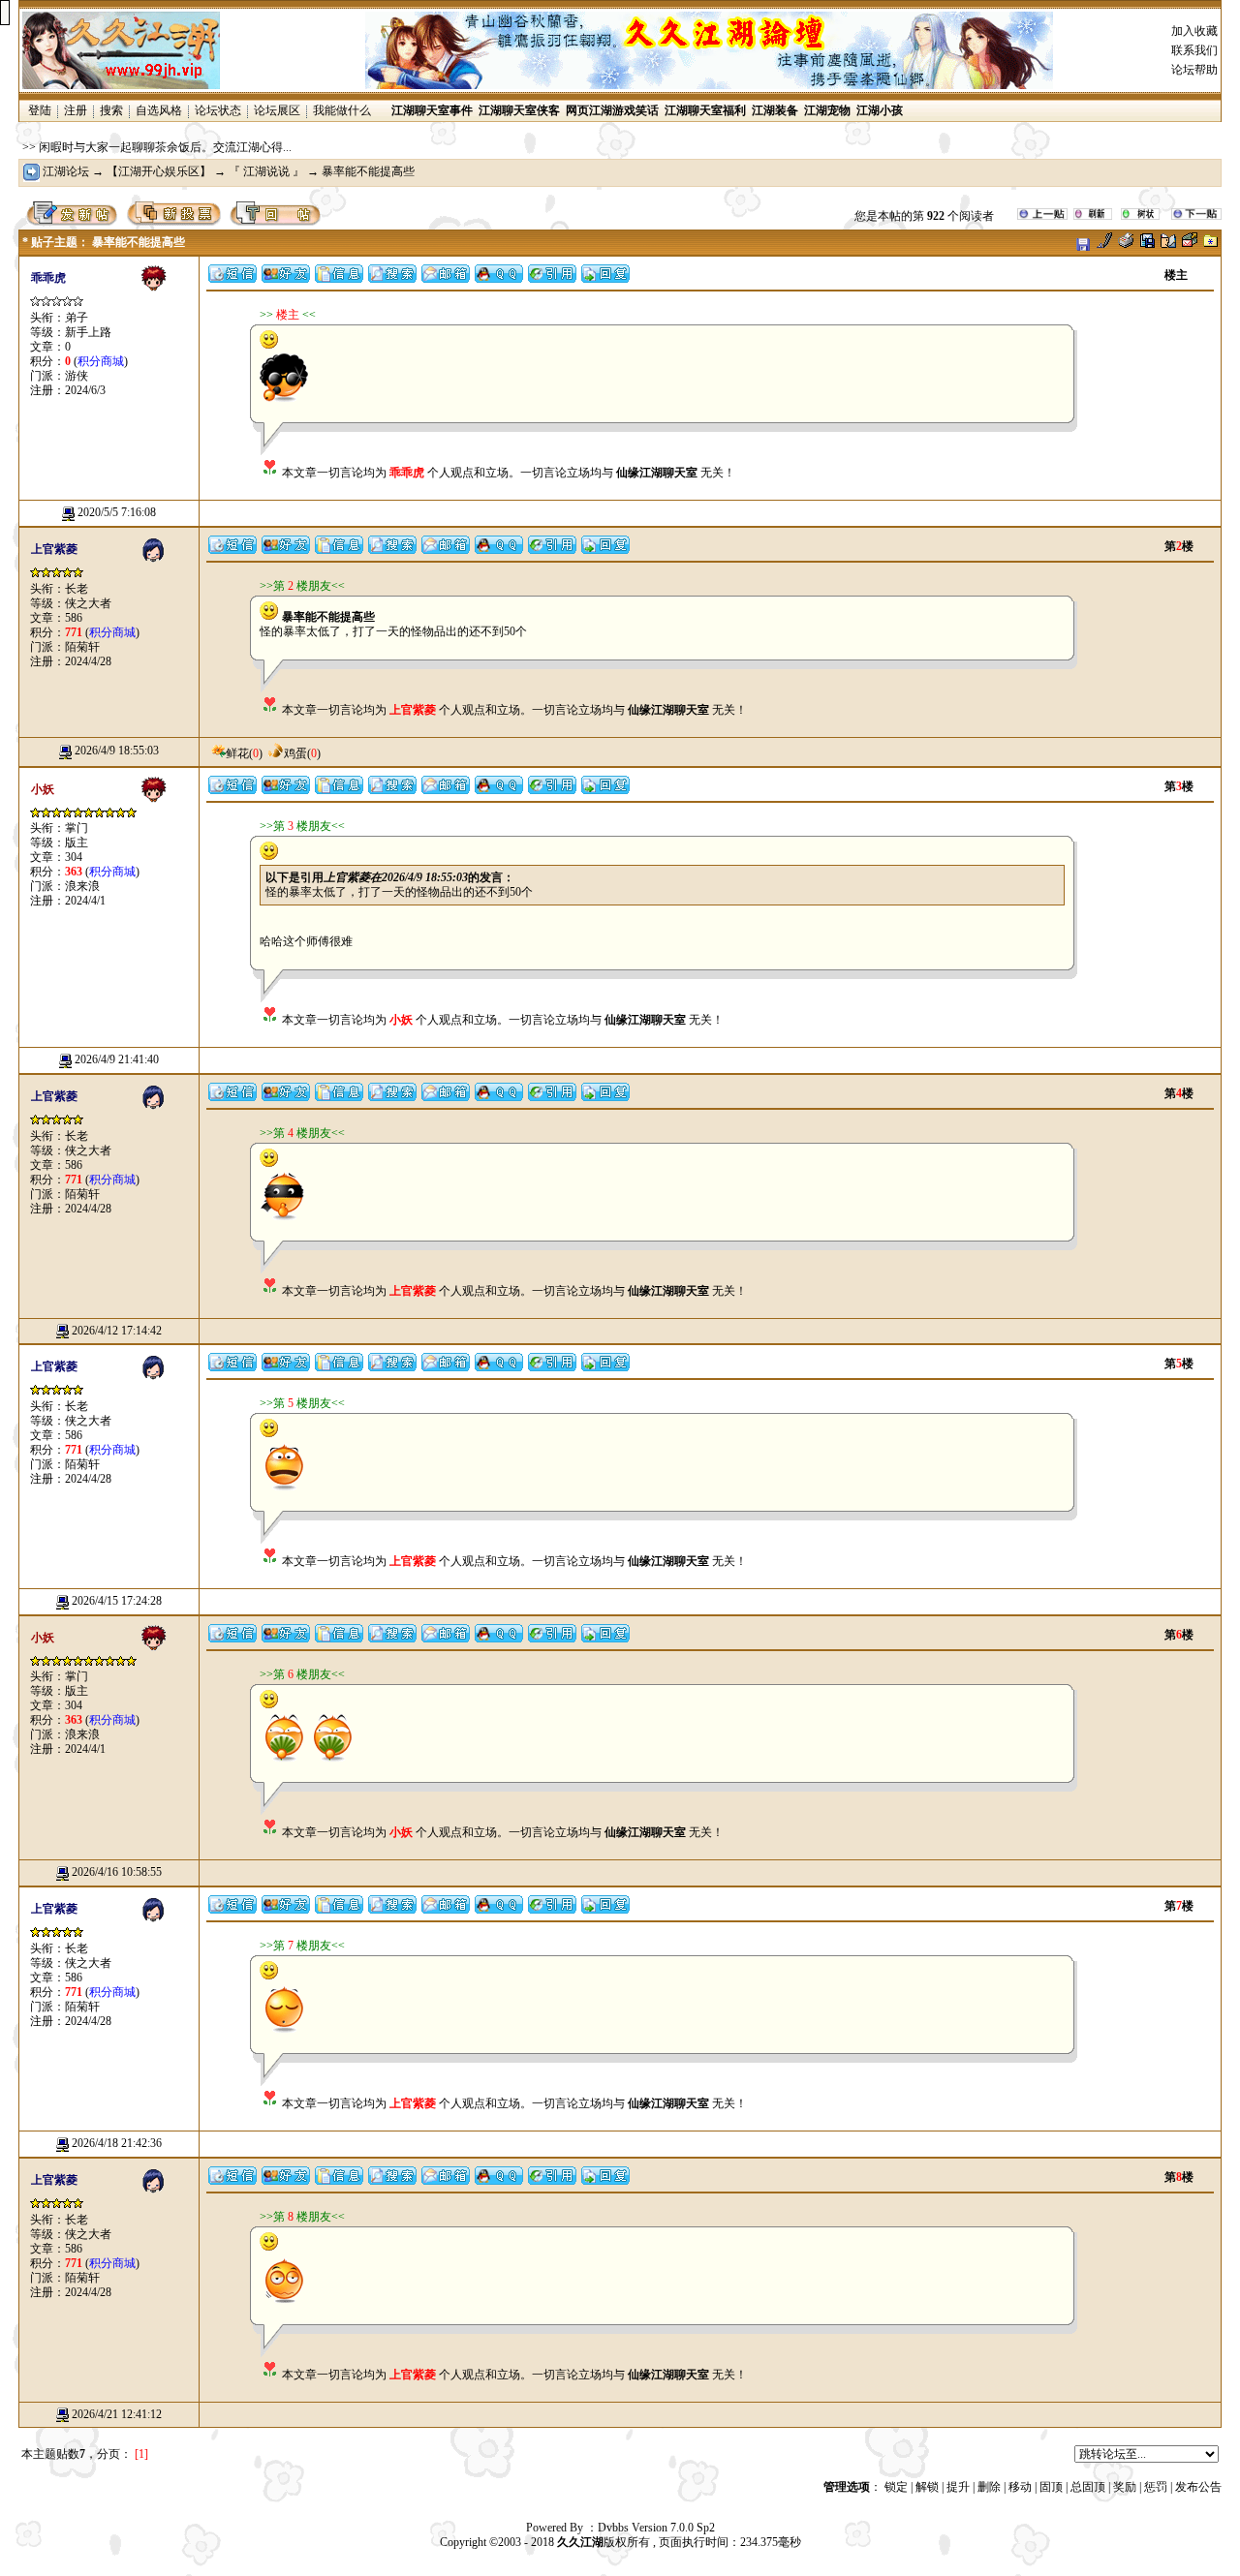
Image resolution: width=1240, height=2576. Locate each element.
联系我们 (1194, 50)
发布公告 (1198, 2487)
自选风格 (159, 110)
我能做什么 (342, 110)
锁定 (896, 2487)
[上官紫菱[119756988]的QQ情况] (499, 550)
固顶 (1051, 2487)
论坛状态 (218, 110)
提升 (958, 2487)
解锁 (927, 2487)
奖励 (1125, 2487)
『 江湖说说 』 (266, 171)
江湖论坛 (66, 171)
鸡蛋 (295, 753)
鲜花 (237, 753)
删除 (989, 2487)
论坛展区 (277, 110)
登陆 (40, 110)
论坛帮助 (1194, 70)
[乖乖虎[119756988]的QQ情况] (499, 279)
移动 (1020, 2487)
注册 (76, 110)
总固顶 (1088, 2487)
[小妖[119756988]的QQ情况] (499, 790)
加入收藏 (1194, 31)
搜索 (111, 110)
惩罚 (1156, 2487)
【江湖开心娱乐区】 (160, 171)
